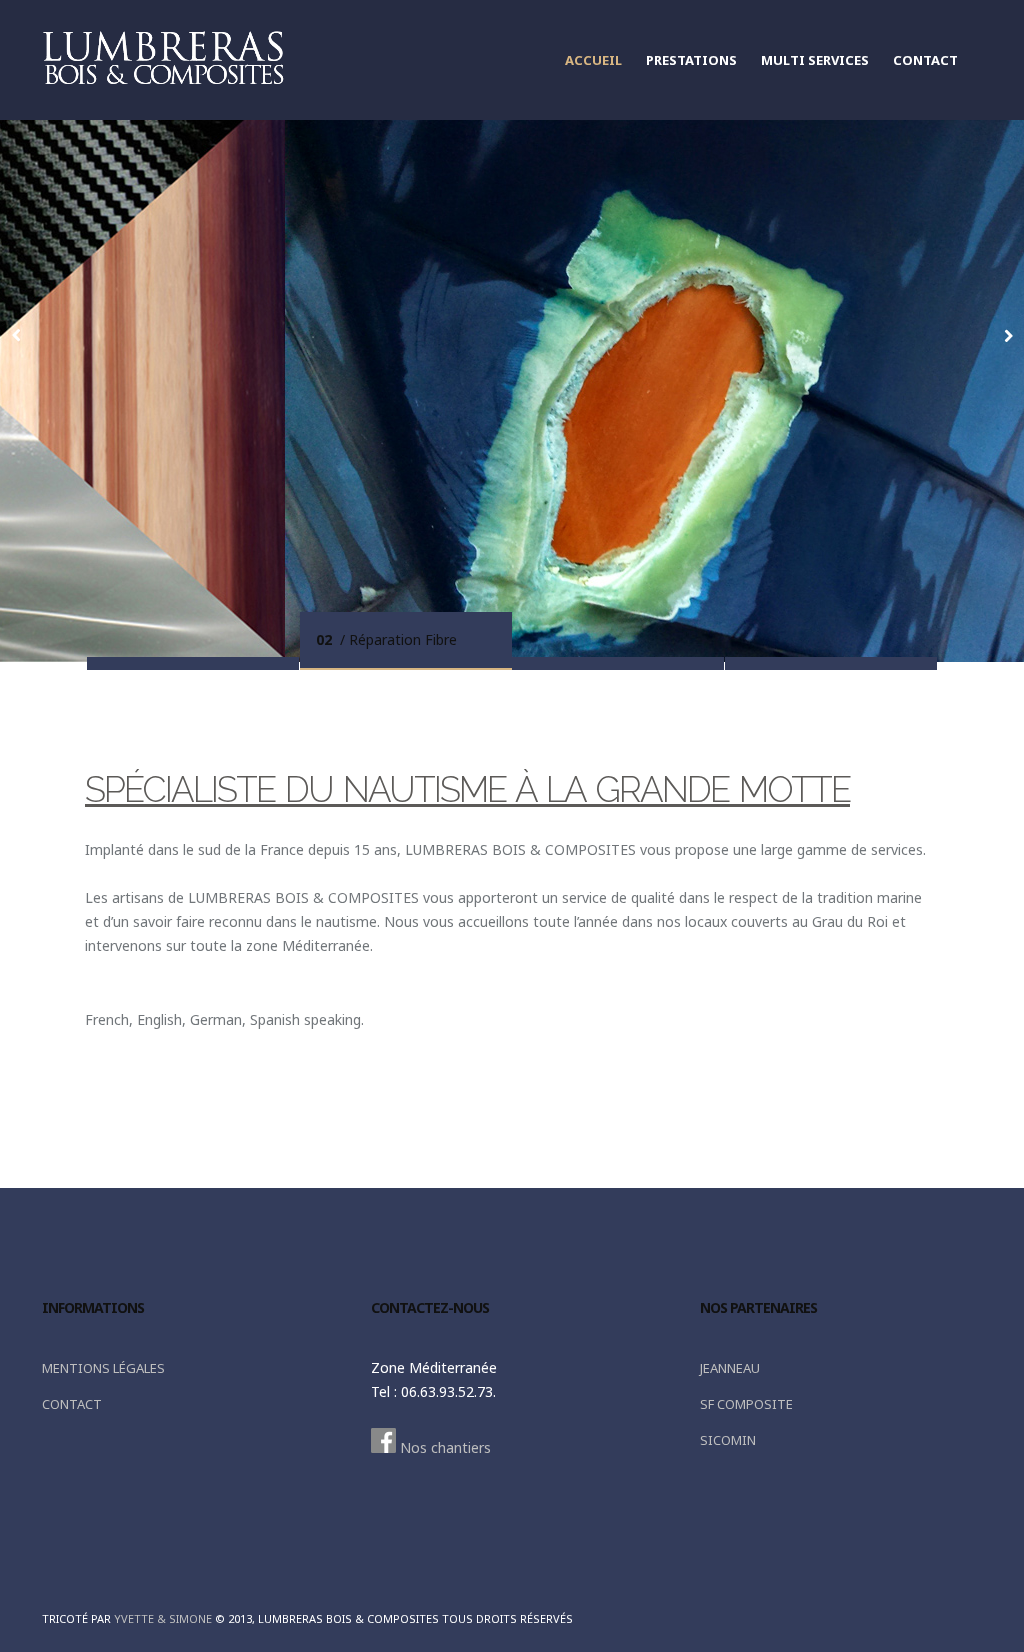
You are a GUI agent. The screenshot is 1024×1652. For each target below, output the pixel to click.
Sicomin (728, 1440)
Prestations (691, 60)
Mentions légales (103, 1368)
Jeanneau (730, 1368)
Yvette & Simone (163, 1618)
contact (925, 60)
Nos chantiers (443, 1447)
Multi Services (815, 60)
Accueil (593, 60)
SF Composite (746, 1404)
